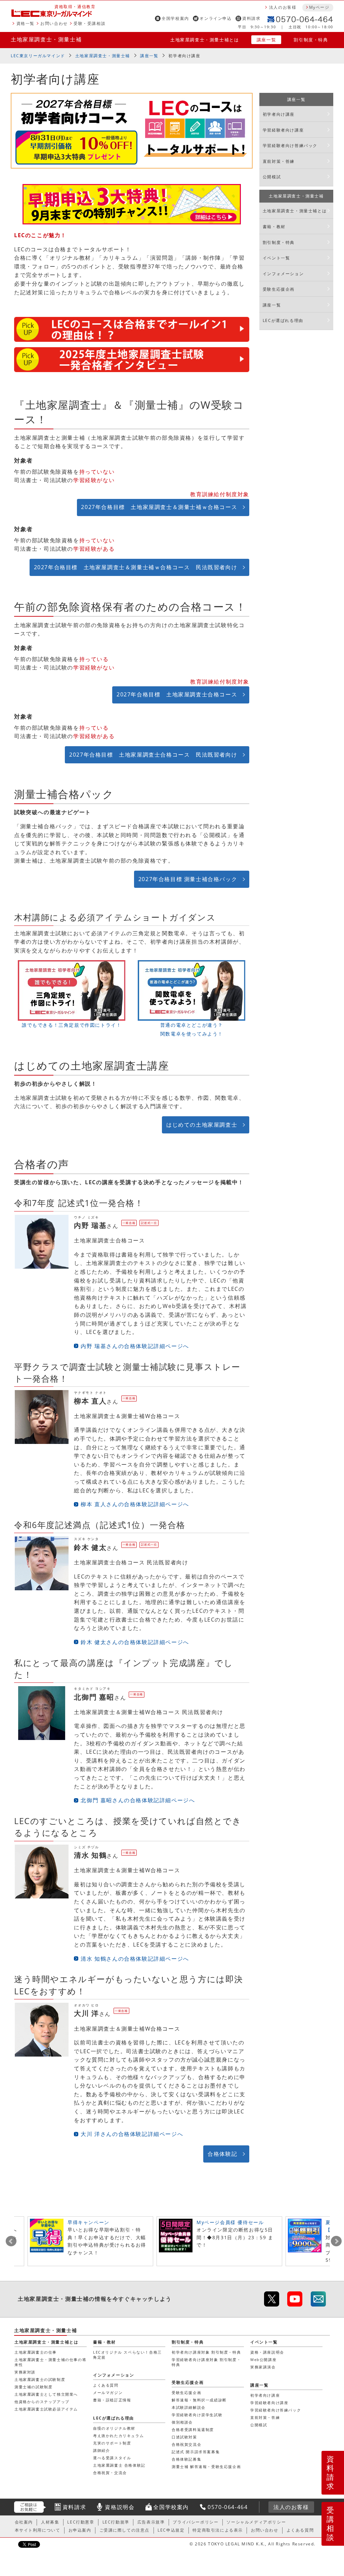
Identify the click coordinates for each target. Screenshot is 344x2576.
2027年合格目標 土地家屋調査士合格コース (177, 694)
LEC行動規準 (116, 2522)
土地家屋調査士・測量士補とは (205, 40)
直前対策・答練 (279, 161)
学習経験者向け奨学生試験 (197, 2415)
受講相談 (331, 2524)
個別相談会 (182, 2422)
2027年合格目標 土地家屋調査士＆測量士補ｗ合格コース (159, 507)
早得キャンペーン (89, 2222)
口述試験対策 (184, 2437)
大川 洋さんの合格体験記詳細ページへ (132, 2134)
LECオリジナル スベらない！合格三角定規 (127, 2354)
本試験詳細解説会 (189, 2407)
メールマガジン (108, 2392)
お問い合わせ (54, 23)
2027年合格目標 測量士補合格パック (188, 879)
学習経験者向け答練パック (290, 146)
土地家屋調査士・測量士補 (46, 39)
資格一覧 (26, 23)
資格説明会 (120, 2507)
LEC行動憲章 (81, 2522)
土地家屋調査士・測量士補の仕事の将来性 (50, 2362)
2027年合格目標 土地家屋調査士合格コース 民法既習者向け (153, 755)
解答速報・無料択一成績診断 (199, 2400)
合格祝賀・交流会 (110, 2473)
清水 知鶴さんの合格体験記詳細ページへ (135, 1959)
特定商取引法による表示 (218, 2530)
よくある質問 (106, 2385)
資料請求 (251, 18)
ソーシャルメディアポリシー (256, 2522)
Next (336, 2241)
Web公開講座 (263, 2360)
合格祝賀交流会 (186, 2444)
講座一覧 (266, 40)
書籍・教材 (274, 227)
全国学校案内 (175, 18)
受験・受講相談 (90, 23)
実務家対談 (25, 2372)
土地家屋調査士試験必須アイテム (46, 2409)
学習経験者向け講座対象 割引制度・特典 (206, 2362)
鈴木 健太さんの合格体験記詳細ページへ (135, 1642)
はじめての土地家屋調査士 (202, 1125)
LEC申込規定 (171, 2530)
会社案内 (24, 2522)
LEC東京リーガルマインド (38, 56)
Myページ (319, 7)
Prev (11, 2241)
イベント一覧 (276, 258)
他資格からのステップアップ (42, 2402)
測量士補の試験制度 (33, 2387)
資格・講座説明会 (267, 2352)
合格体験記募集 (186, 2459)
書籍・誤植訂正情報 (112, 2400)
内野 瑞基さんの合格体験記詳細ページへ (135, 1346)
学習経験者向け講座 (283, 130)
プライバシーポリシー (196, 2522)
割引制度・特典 (311, 40)
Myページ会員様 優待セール (230, 2222)
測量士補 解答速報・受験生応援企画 (206, 2466)
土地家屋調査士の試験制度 (40, 2379)
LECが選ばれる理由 (283, 320)
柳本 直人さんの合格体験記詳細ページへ (135, 1504)
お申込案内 (80, 2530)
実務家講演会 (263, 2367)
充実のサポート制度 (112, 2443)
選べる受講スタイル (112, 2458)
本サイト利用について (38, 2530)
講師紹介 (101, 2450)
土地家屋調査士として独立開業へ (46, 2394)
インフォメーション (283, 274)
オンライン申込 (216, 18)
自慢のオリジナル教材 (114, 2428)
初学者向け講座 (184, 56)
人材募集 (50, 2522)
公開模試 (272, 177)
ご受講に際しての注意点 (125, 2530)
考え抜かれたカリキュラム (118, 2436)
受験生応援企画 (279, 289)
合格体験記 (222, 2154)
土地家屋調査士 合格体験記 (119, 2465)
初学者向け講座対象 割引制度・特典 (206, 2352)
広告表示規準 (151, 2522)
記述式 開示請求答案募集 (196, 2452)
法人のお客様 (283, 7)
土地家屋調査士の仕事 (36, 2352)
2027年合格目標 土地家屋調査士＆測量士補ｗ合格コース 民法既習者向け (136, 567)
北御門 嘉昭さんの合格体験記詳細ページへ (138, 1800)
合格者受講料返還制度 (193, 2429)
